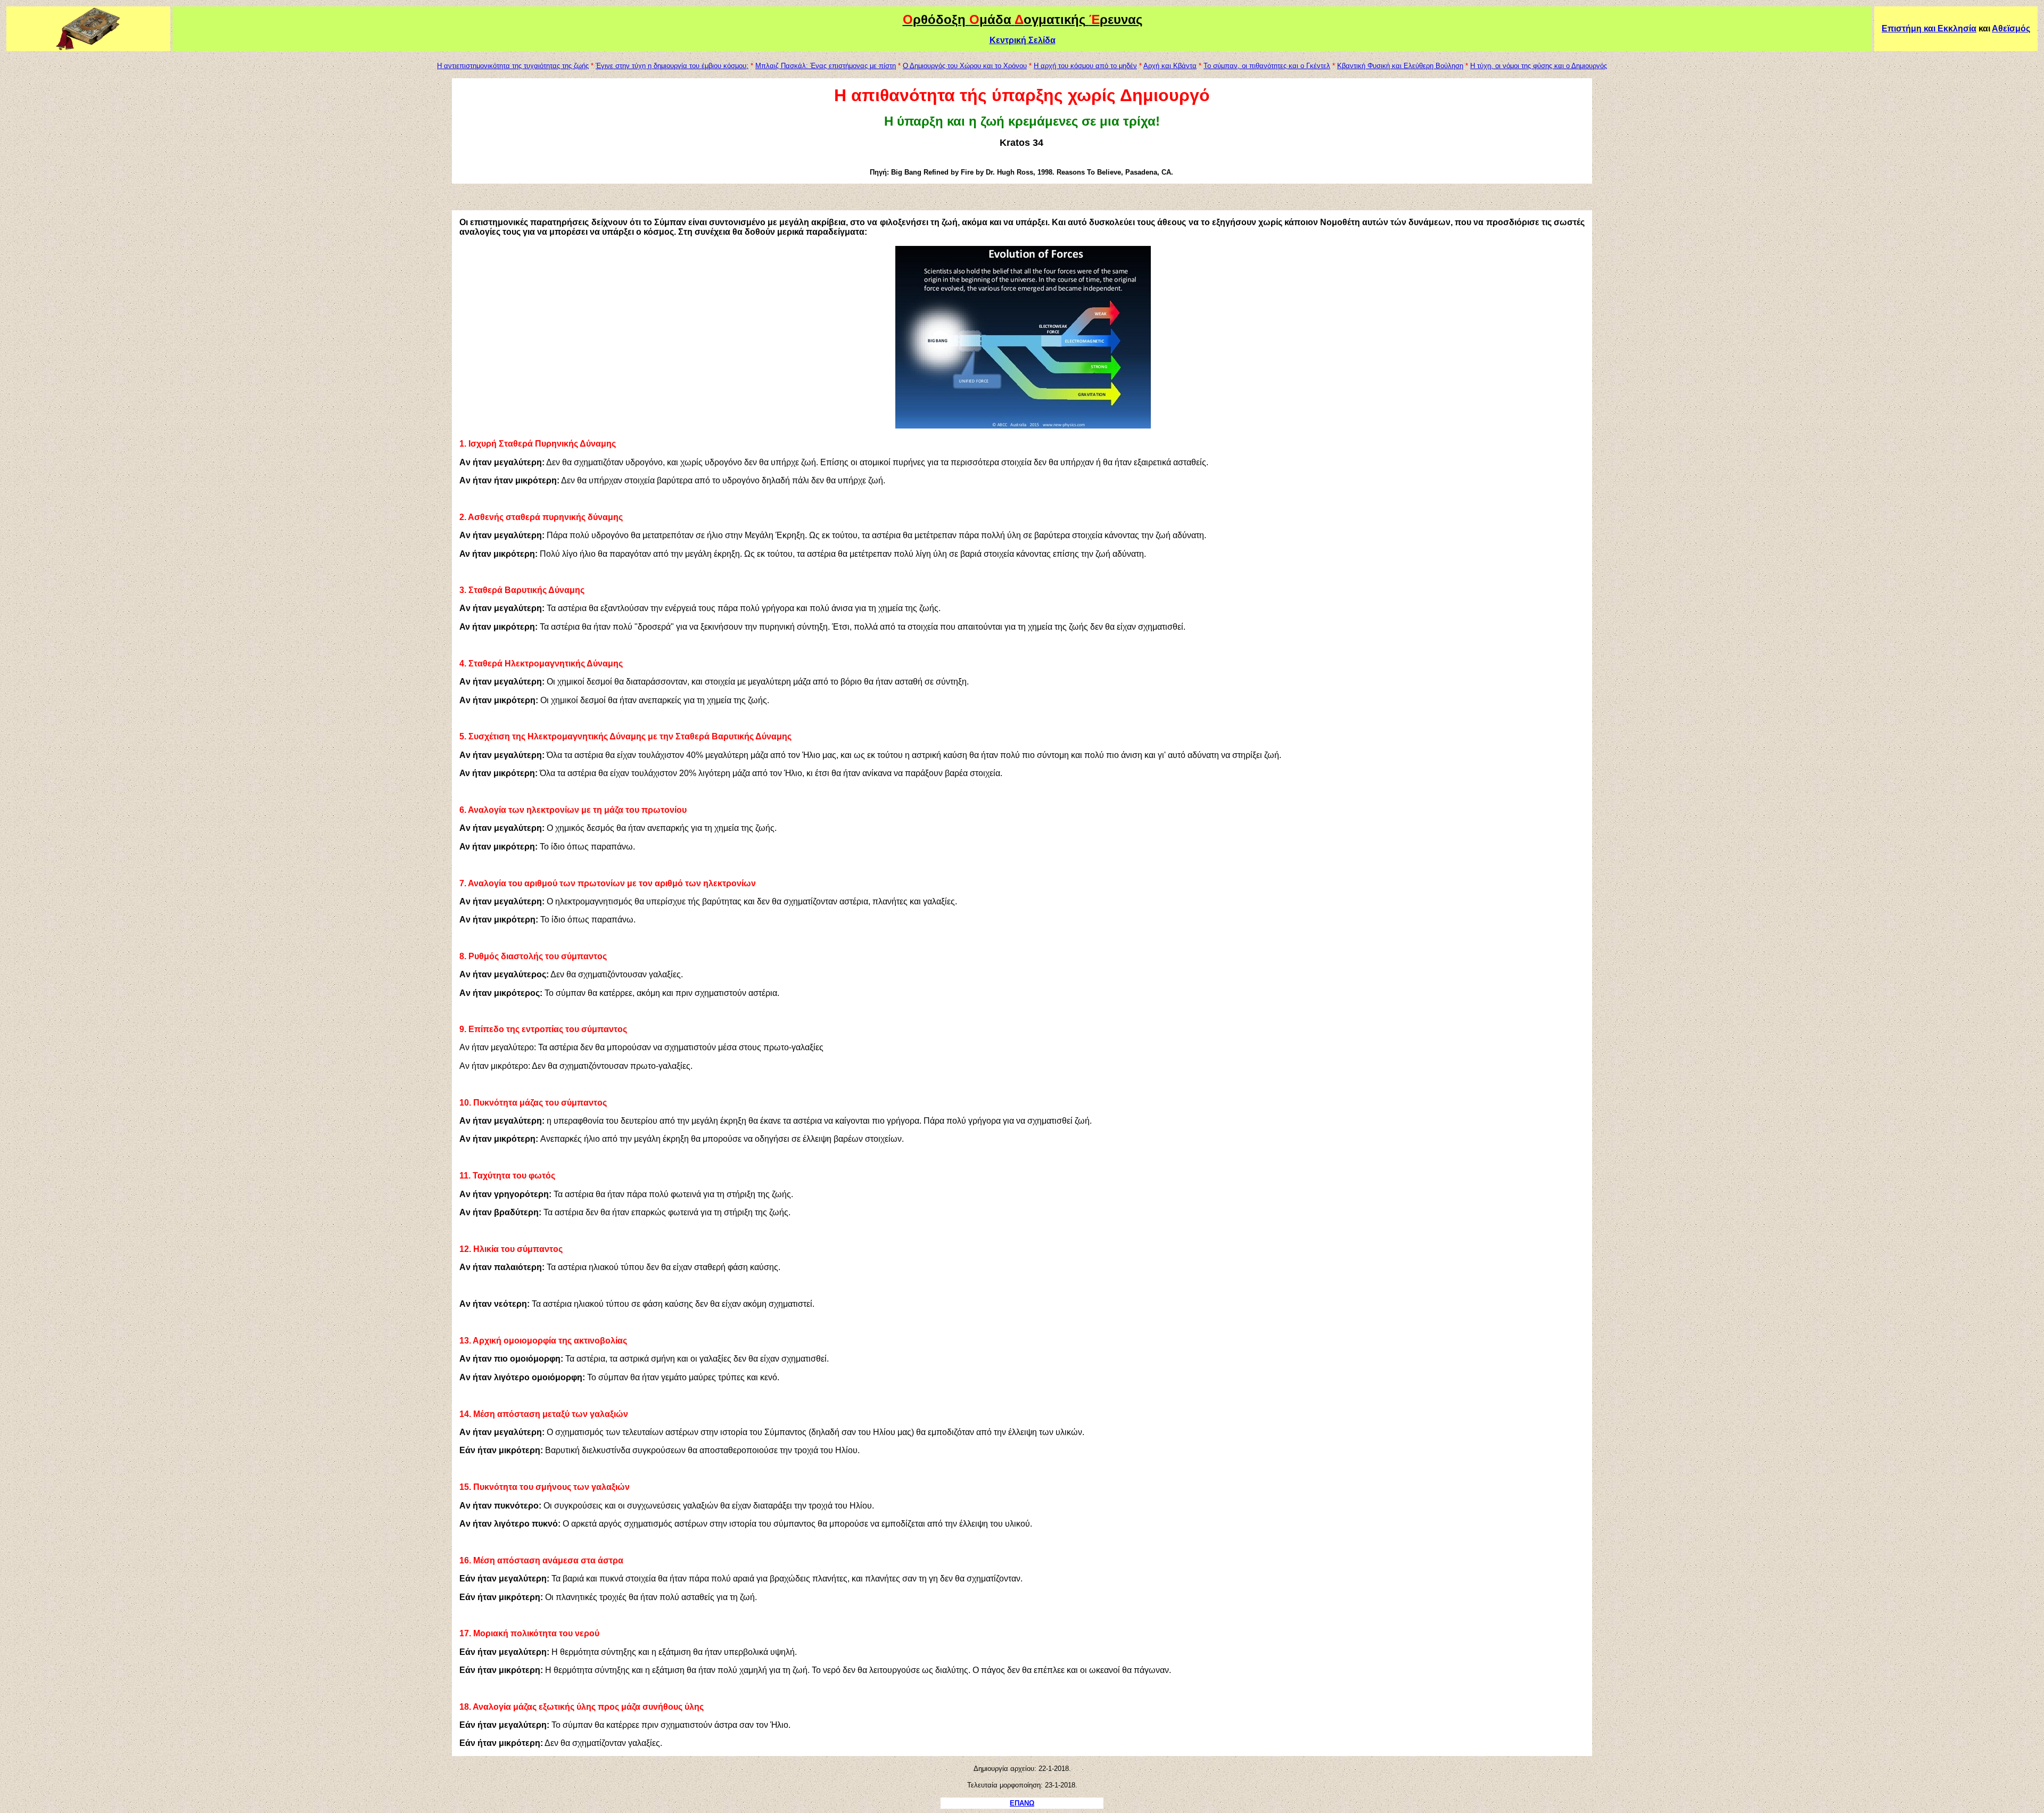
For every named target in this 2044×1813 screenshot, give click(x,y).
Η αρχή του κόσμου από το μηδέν (1085, 66)
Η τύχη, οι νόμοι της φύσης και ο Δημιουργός (1539, 66)
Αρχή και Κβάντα (1170, 66)
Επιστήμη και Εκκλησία (1929, 28)
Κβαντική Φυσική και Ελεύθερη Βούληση (1400, 66)
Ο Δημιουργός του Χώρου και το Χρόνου (965, 66)
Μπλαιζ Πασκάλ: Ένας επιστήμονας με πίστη (826, 66)
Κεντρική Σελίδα (1023, 40)
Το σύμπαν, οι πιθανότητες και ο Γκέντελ (1267, 66)
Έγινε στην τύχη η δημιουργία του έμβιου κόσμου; (672, 66)
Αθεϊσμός (2011, 28)
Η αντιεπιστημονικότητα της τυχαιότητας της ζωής (513, 66)
